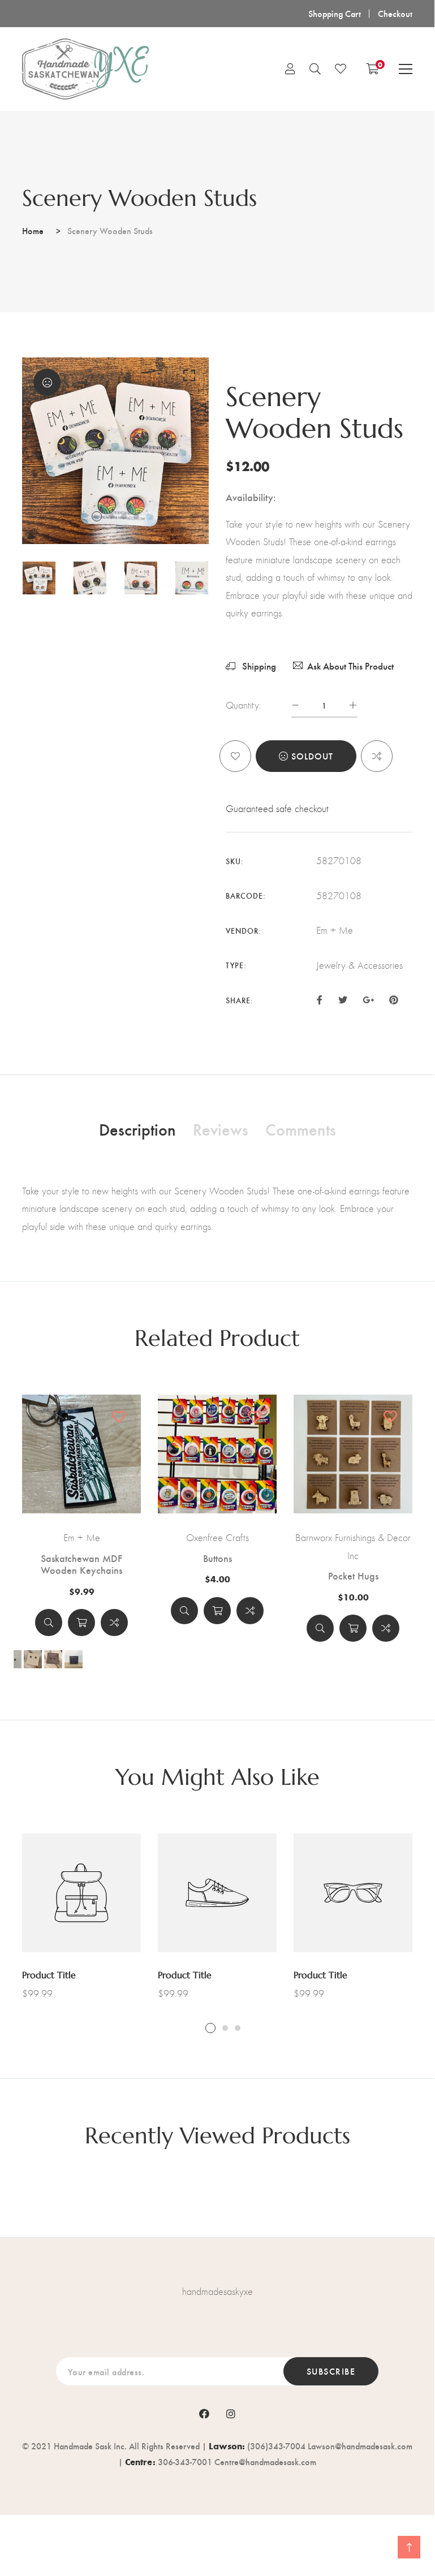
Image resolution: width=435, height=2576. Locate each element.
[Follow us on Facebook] (320, 999)
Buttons (218, 1558)
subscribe (331, 2371)
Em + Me (82, 1538)
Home (33, 230)
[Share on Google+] (368, 999)
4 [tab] (136, 516)
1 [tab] (97, 516)
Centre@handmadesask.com (265, 2461)
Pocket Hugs (353, 1576)
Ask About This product (350, 666)
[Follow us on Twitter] (342, 999)
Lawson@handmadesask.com (360, 2446)
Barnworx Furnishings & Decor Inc (353, 1547)
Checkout (395, 13)
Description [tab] (137, 1129)
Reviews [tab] (221, 1129)
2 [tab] (111, 516)
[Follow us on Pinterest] (394, 999)
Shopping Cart (335, 13)
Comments (301, 1129)
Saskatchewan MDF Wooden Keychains (81, 1564)
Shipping (258, 666)
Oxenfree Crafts (218, 1538)
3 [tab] (124, 516)
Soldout (312, 756)
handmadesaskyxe (218, 2292)
